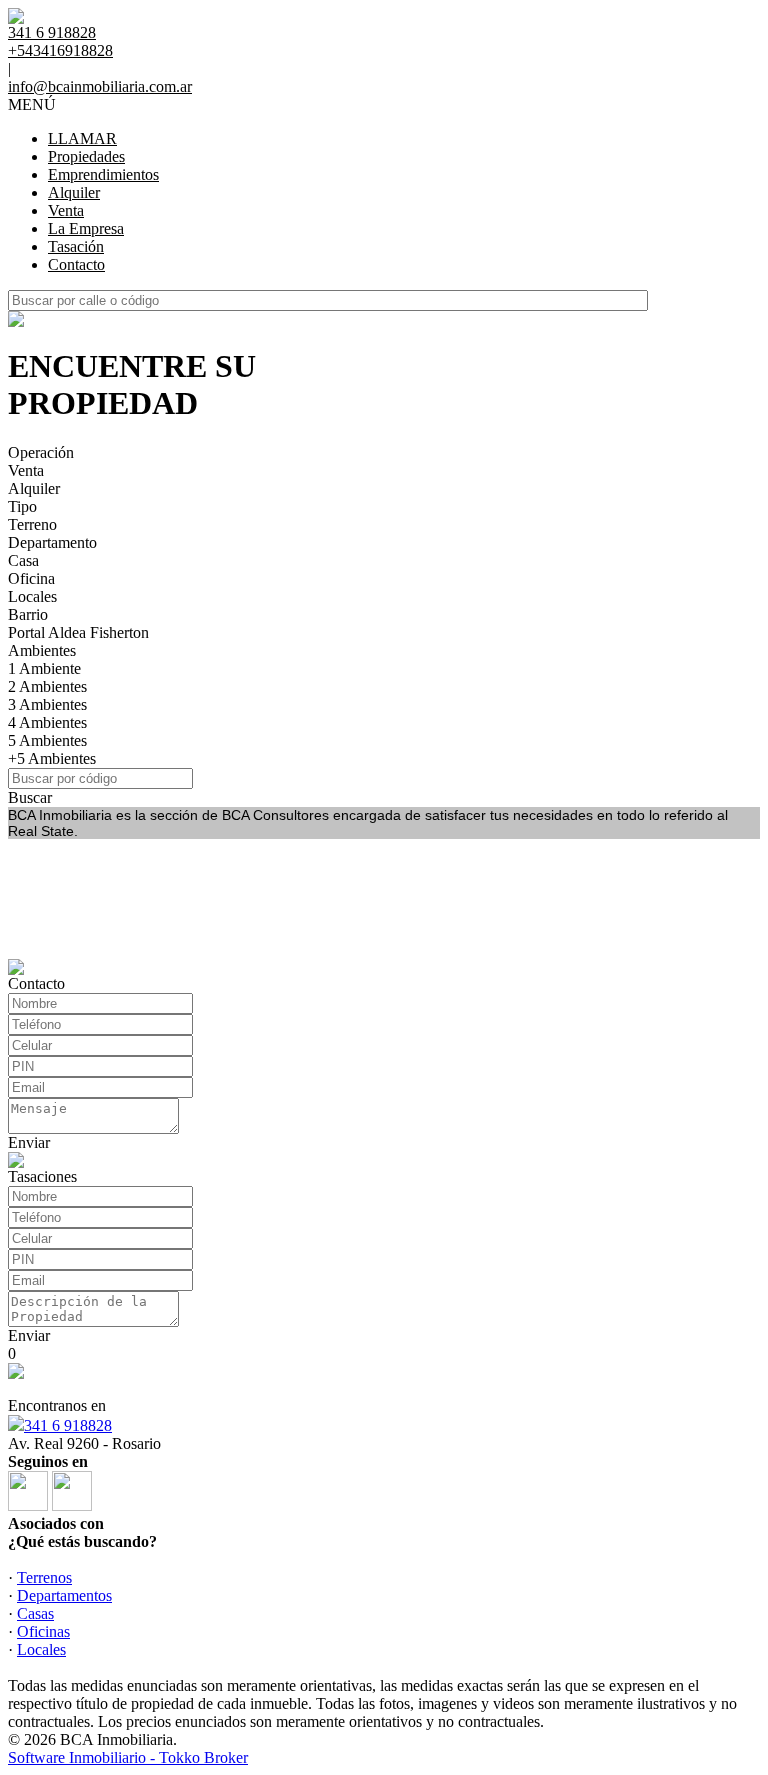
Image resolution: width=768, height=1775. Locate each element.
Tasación (76, 246)
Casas (35, 1613)
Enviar (29, 1142)
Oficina (31, 578)
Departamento (52, 542)
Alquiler (74, 192)
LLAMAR (82, 138)
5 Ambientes (47, 740)
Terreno (32, 524)
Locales (32, 596)
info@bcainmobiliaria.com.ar (100, 86)
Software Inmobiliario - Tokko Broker (128, 1757)
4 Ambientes (47, 722)
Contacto (76, 264)
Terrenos (44, 1577)
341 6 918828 (68, 1425)
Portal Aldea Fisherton (78, 632)
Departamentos (64, 1595)
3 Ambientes (47, 704)
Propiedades (86, 156)
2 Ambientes (47, 686)
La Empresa (86, 228)
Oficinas (43, 1631)
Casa (23, 560)
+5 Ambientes (52, 758)
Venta (66, 210)
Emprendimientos (103, 174)
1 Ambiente (44, 668)
